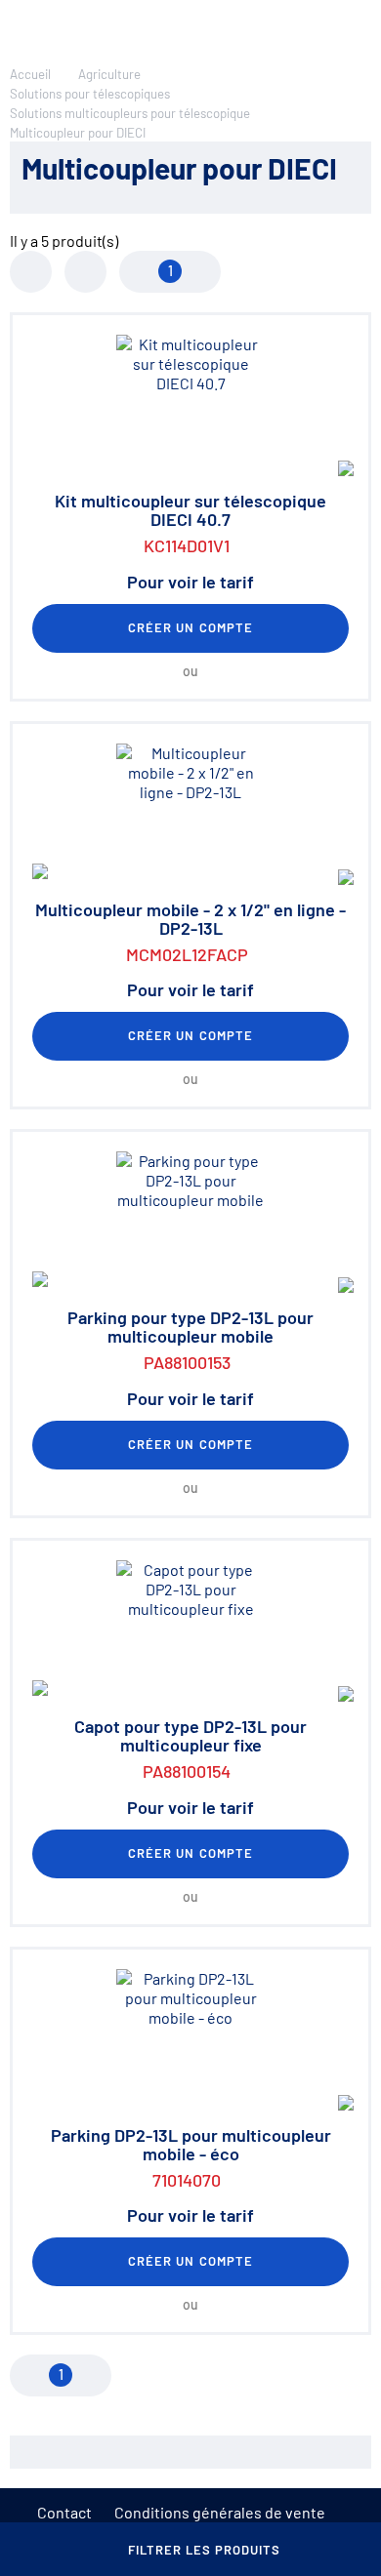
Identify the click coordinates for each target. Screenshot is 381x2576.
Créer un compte (190, 627)
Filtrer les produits (205, 2550)
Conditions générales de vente (220, 2512)
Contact (64, 2512)
